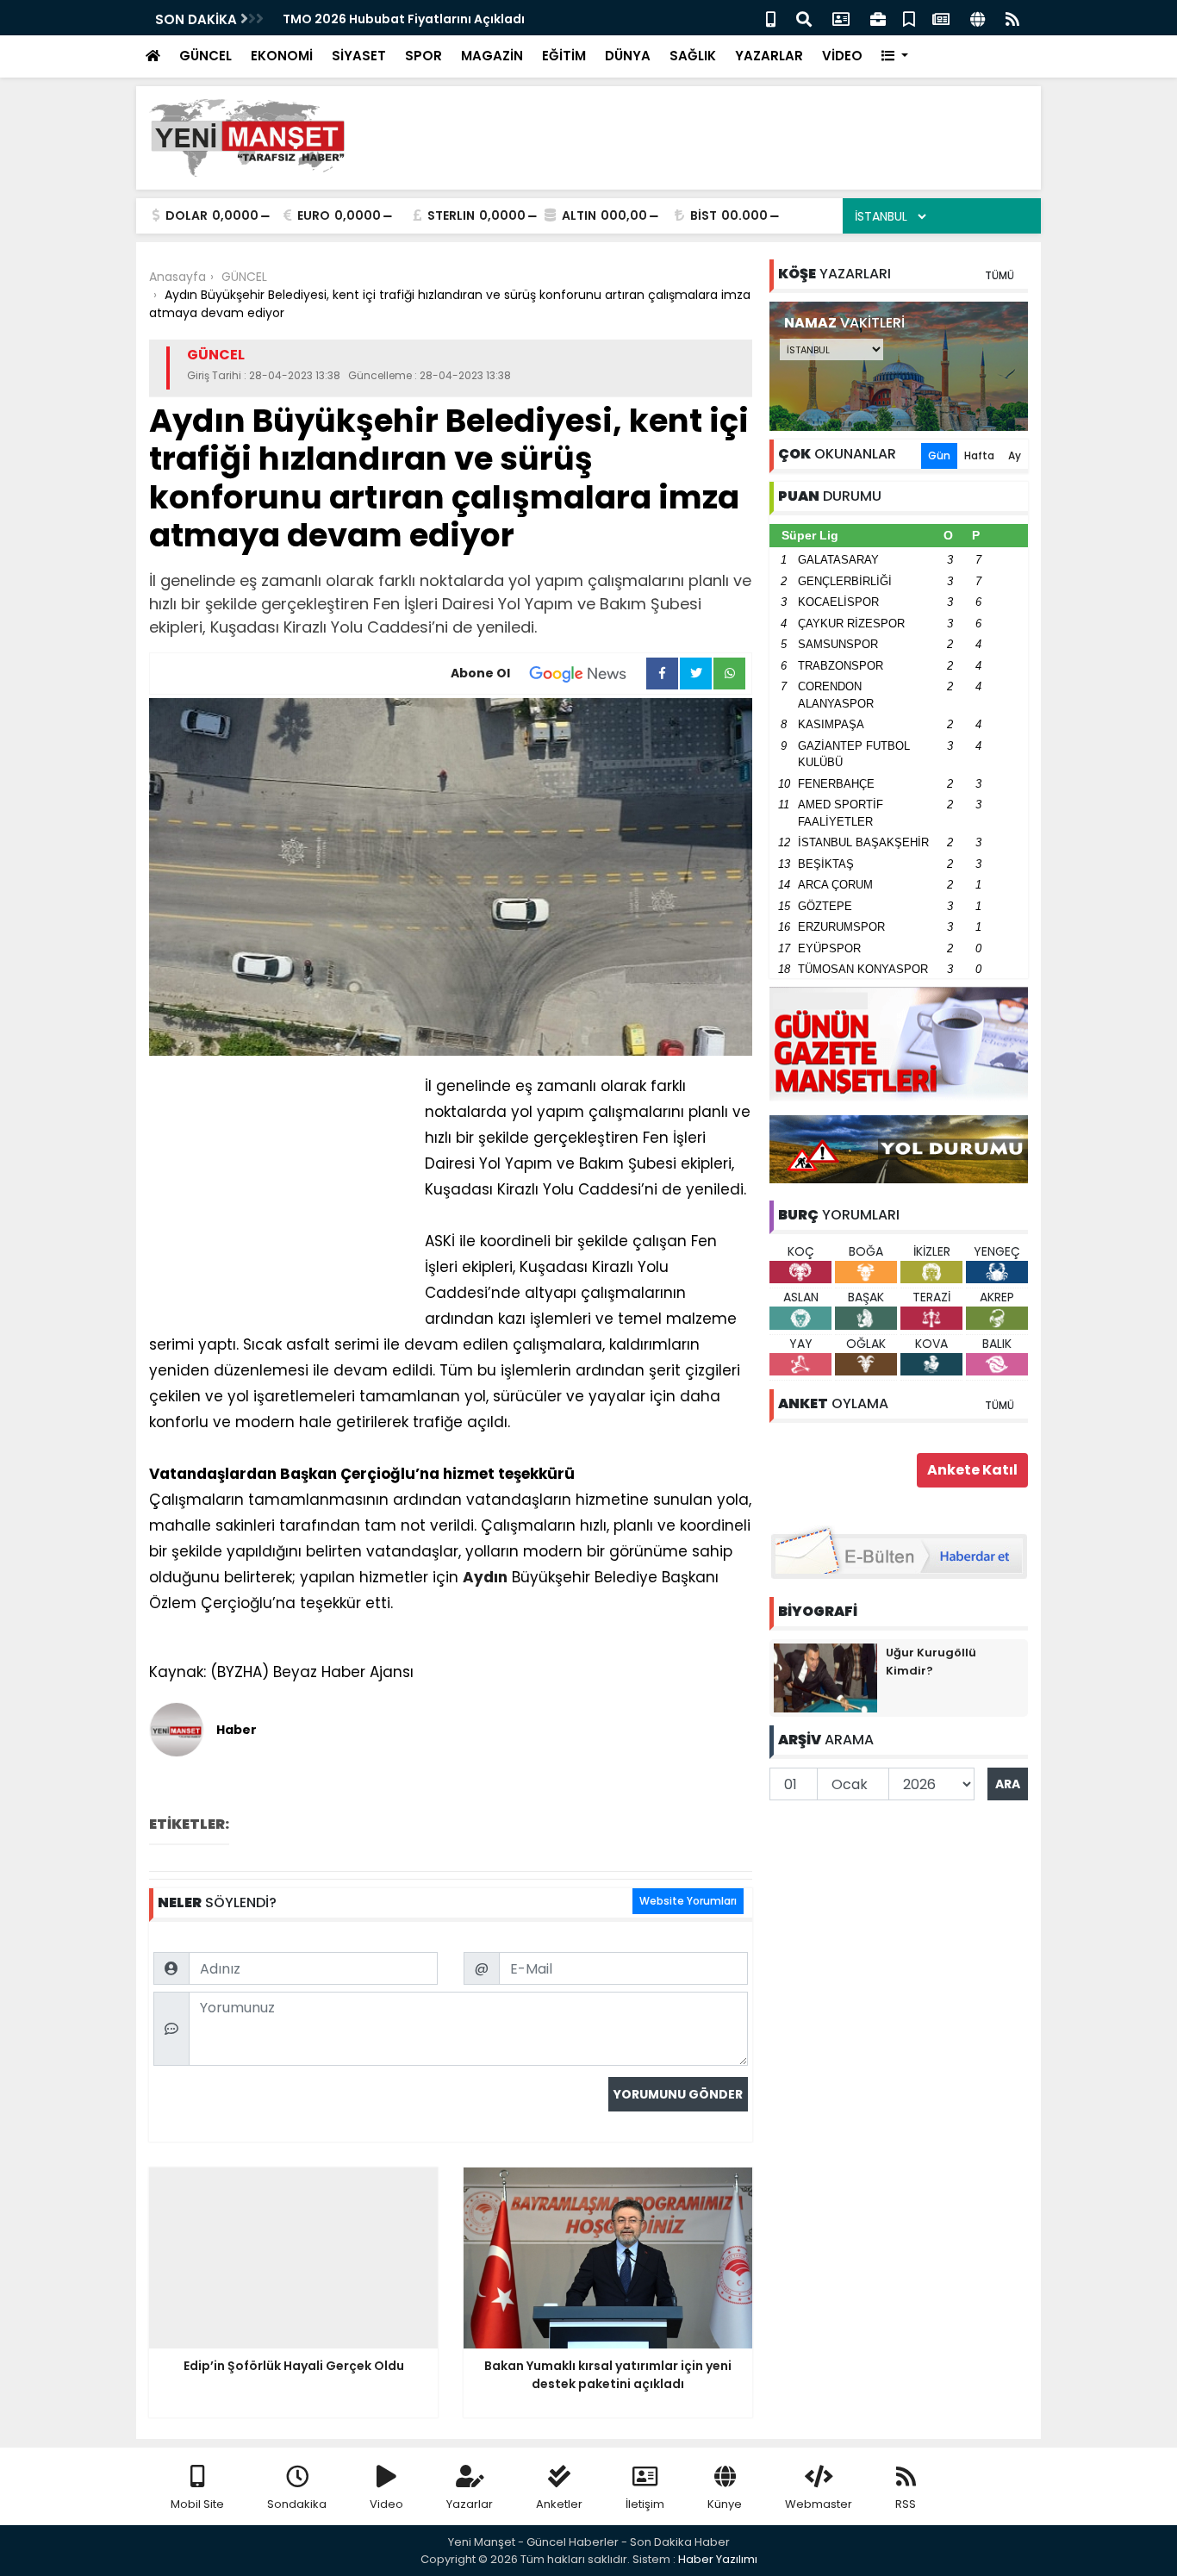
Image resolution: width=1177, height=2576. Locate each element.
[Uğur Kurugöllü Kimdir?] (825, 1677)
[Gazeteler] (941, 18)
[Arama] (804, 18)
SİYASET (359, 56)
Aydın (485, 1577)
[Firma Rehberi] (878, 18)
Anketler (559, 2504)
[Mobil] (771, 18)
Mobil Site (197, 2504)
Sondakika (297, 2504)
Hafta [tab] (979, 455)
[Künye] (978, 18)
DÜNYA (628, 56)
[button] (895, 56)
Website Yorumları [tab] (688, 1901)
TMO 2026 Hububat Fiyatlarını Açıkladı (404, 19)
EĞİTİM (564, 56)
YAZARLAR (769, 56)
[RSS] (1012, 18)
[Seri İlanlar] (909, 18)
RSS (906, 2504)
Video (386, 2504)
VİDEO (842, 56)
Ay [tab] (1015, 455)
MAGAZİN (492, 56)
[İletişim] (841, 18)
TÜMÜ (1000, 275)
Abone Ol (480, 673)
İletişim (645, 2504)
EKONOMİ (282, 56)
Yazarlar (470, 2504)
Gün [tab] (939, 455)
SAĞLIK (693, 56)
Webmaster (819, 2504)
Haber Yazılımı (718, 2559)
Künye (725, 2504)
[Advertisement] (714, 138)
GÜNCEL (206, 56)
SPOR (423, 56)
